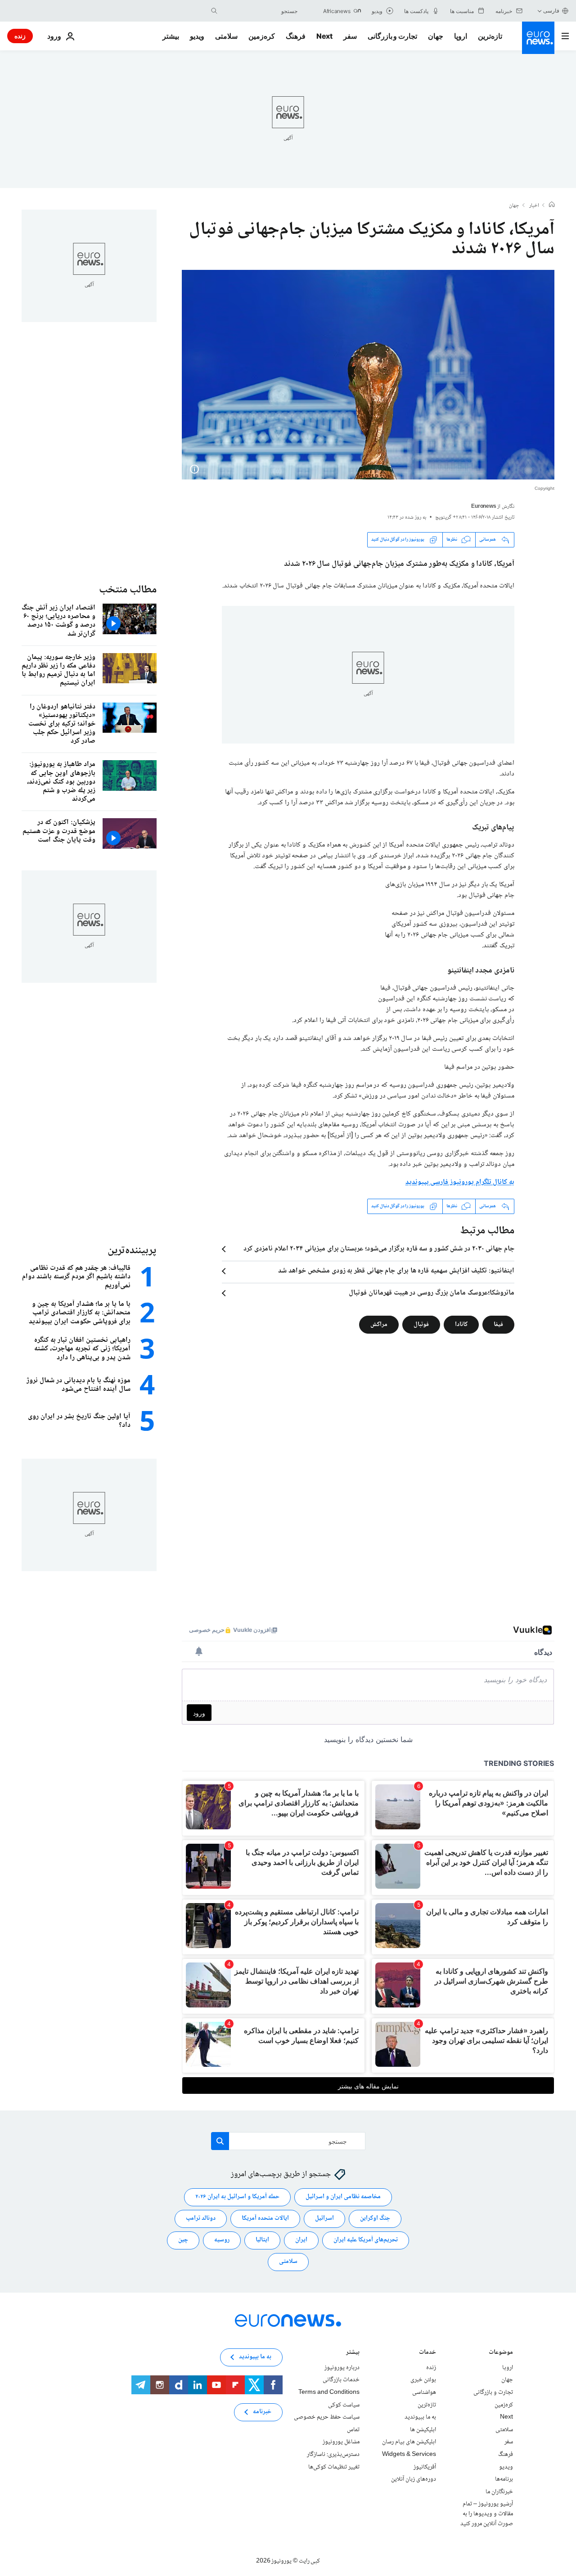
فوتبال (421, 1324)
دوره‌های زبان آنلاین (414, 2479)
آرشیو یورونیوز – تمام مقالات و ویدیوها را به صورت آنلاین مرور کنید (487, 2514)
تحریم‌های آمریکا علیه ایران (366, 2240)
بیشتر (353, 2353)
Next (324, 36)
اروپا (461, 36)
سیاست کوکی (344, 2405)
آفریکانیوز (425, 2467)
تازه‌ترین (490, 36)
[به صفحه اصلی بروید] (538, 38)
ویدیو (197, 36)
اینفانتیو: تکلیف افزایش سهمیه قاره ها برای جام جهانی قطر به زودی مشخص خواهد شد (396, 1271)
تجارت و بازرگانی (392, 36)
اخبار (534, 206)
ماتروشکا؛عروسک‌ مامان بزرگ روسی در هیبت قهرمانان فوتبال (432, 1293)
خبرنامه (262, 2412)
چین (183, 2240)
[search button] (214, 11)
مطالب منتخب (128, 590)
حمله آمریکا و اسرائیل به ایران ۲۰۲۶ (237, 2197)
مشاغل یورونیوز (341, 2442)
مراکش (379, 1324)
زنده (20, 36)
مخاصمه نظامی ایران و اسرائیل (343, 2197)
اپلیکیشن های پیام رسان (409, 2442)
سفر (350, 36)
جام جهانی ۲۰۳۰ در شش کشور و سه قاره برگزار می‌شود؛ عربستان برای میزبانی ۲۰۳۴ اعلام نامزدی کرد (379, 1249)
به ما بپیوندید (420, 2417)
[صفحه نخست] (552, 206)
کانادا (461, 1324)
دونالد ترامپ (201, 2218)
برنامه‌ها (504, 2479)
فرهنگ (296, 36)
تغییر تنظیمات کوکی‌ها (334, 2467)
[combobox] (260, 11)
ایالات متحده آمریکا (265, 2218)
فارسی (551, 11)
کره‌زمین (262, 36)
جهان (436, 36)
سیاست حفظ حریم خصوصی (327, 2417)
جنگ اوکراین (375, 2218)
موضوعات (501, 2353)
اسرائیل (324, 2218)
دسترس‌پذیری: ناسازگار (333, 2455)
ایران (301, 2240)
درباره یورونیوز (342, 2368)
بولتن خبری (423, 2380)
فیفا (498, 1324)
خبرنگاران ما (499, 2491)
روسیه (222, 2240)
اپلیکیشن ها (423, 2430)
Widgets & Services (409, 2455)
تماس (353, 2430)
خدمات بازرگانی (341, 2380)
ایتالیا (262, 2240)
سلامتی (226, 36)
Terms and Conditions (329, 2392)
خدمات (427, 2353)
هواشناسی (424, 2392)
